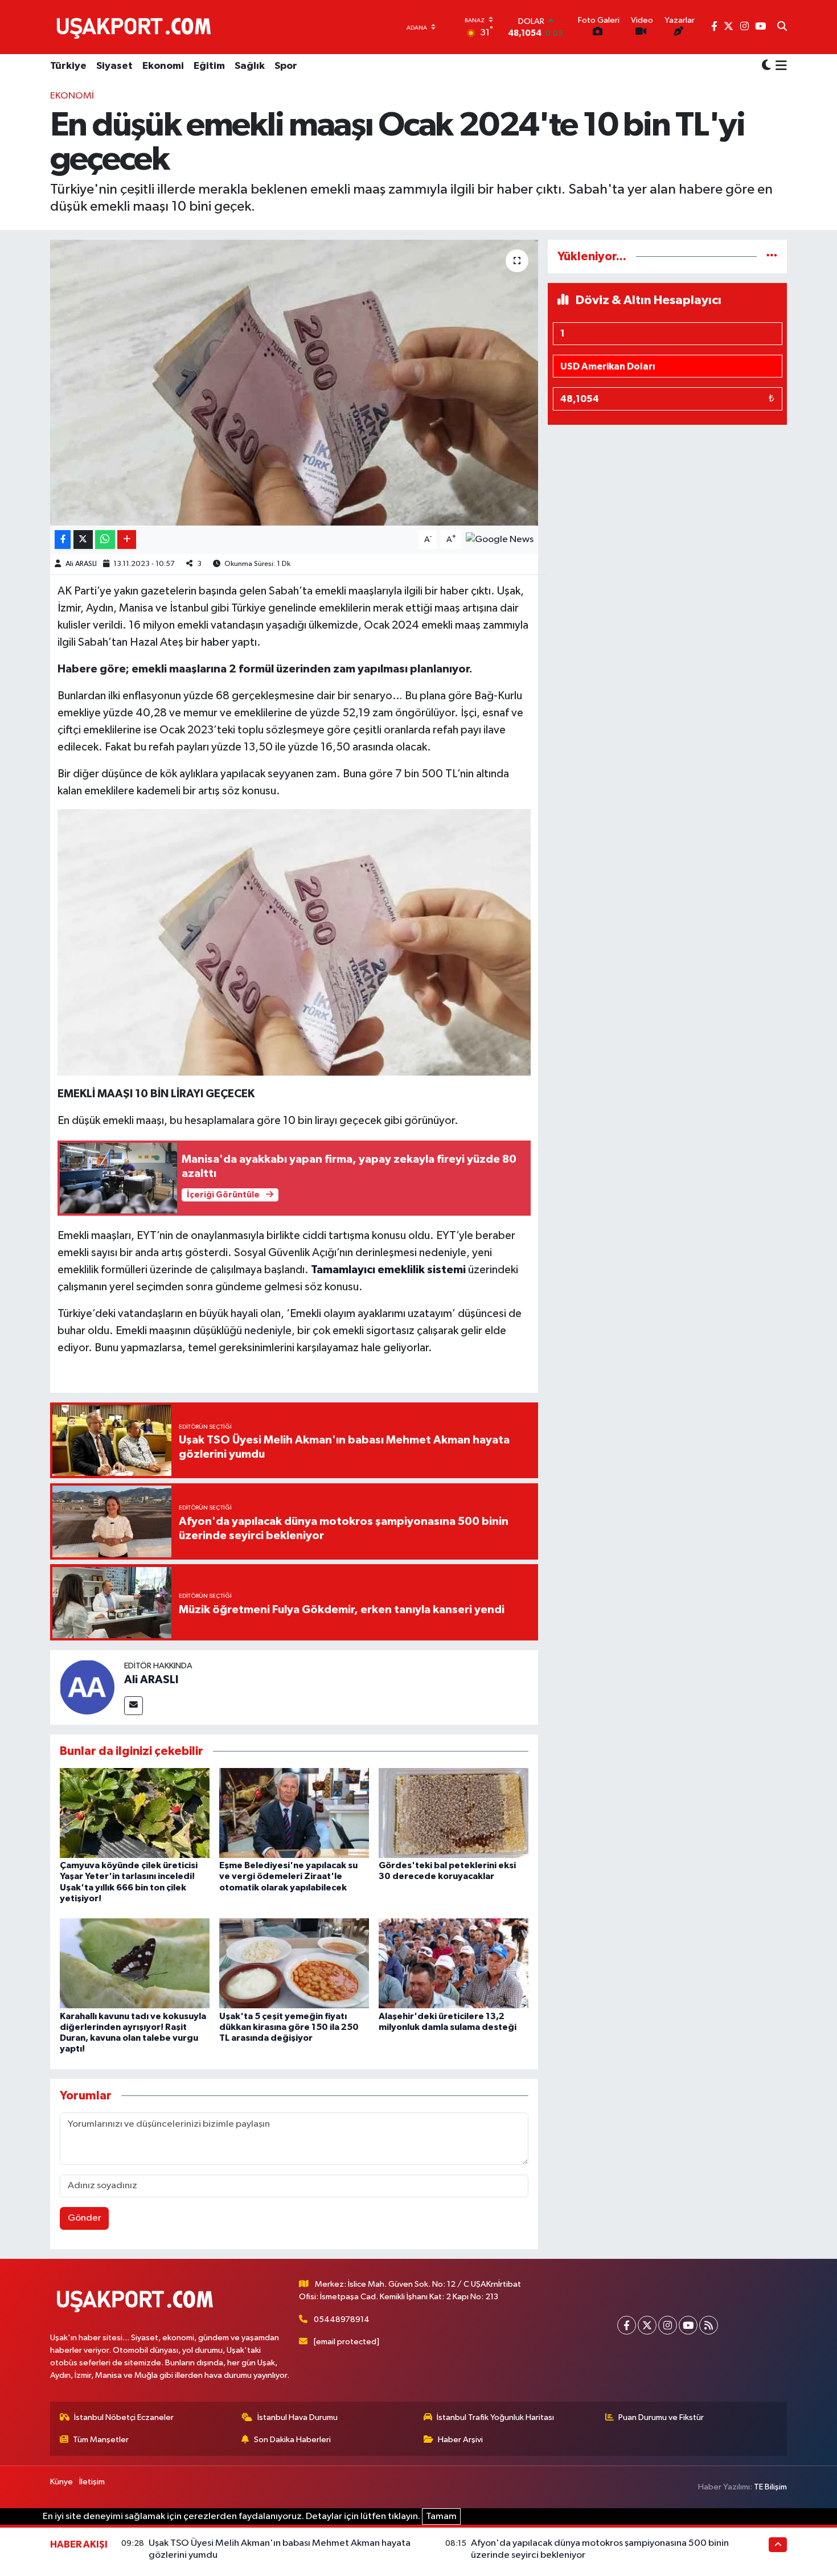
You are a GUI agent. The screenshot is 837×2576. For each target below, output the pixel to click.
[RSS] (709, 2325)
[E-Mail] (134, 1706)
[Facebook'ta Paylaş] (63, 540)
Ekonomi (163, 66)
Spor (286, 66)
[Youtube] (688, 2325)
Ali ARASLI (81, 564)
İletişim (92, 2482)
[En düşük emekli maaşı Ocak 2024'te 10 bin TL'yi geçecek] (294, 383)
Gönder (85, 2218)
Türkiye (68, 66)
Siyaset (114, 66)
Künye (61, 2482)
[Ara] (782, 27)
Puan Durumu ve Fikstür (661, 2417)
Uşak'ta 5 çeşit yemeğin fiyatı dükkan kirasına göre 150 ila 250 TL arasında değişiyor (289, 2027)
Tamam (441, 2516)
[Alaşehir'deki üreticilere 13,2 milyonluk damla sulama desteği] (454, 1963)
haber (215, 642)
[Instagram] (668, 2325)
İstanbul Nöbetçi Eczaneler (124, 2417)
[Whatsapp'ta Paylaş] (105, 540)
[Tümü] (772, 257)
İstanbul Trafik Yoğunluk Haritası (495, 2417)
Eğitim (209, 66)
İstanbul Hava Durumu (298, 2417)
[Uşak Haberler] (136, 27)
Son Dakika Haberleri (292, 2440)
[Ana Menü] (779, 67)
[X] (647, 2325)
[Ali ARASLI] (87, 1687)
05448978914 (342, 2319)
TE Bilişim (770, 2487)
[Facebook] (627, 2325)
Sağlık (250, 66)
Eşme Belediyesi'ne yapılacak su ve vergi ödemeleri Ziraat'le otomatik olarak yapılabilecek (288, 1876)
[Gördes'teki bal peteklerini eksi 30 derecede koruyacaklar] (454, 1813)
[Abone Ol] (500, 540)
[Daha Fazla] (127, 540)
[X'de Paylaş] (83, 540)
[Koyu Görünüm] (766, 66)
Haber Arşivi (460, 2440)
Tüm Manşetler (101, 2440)
